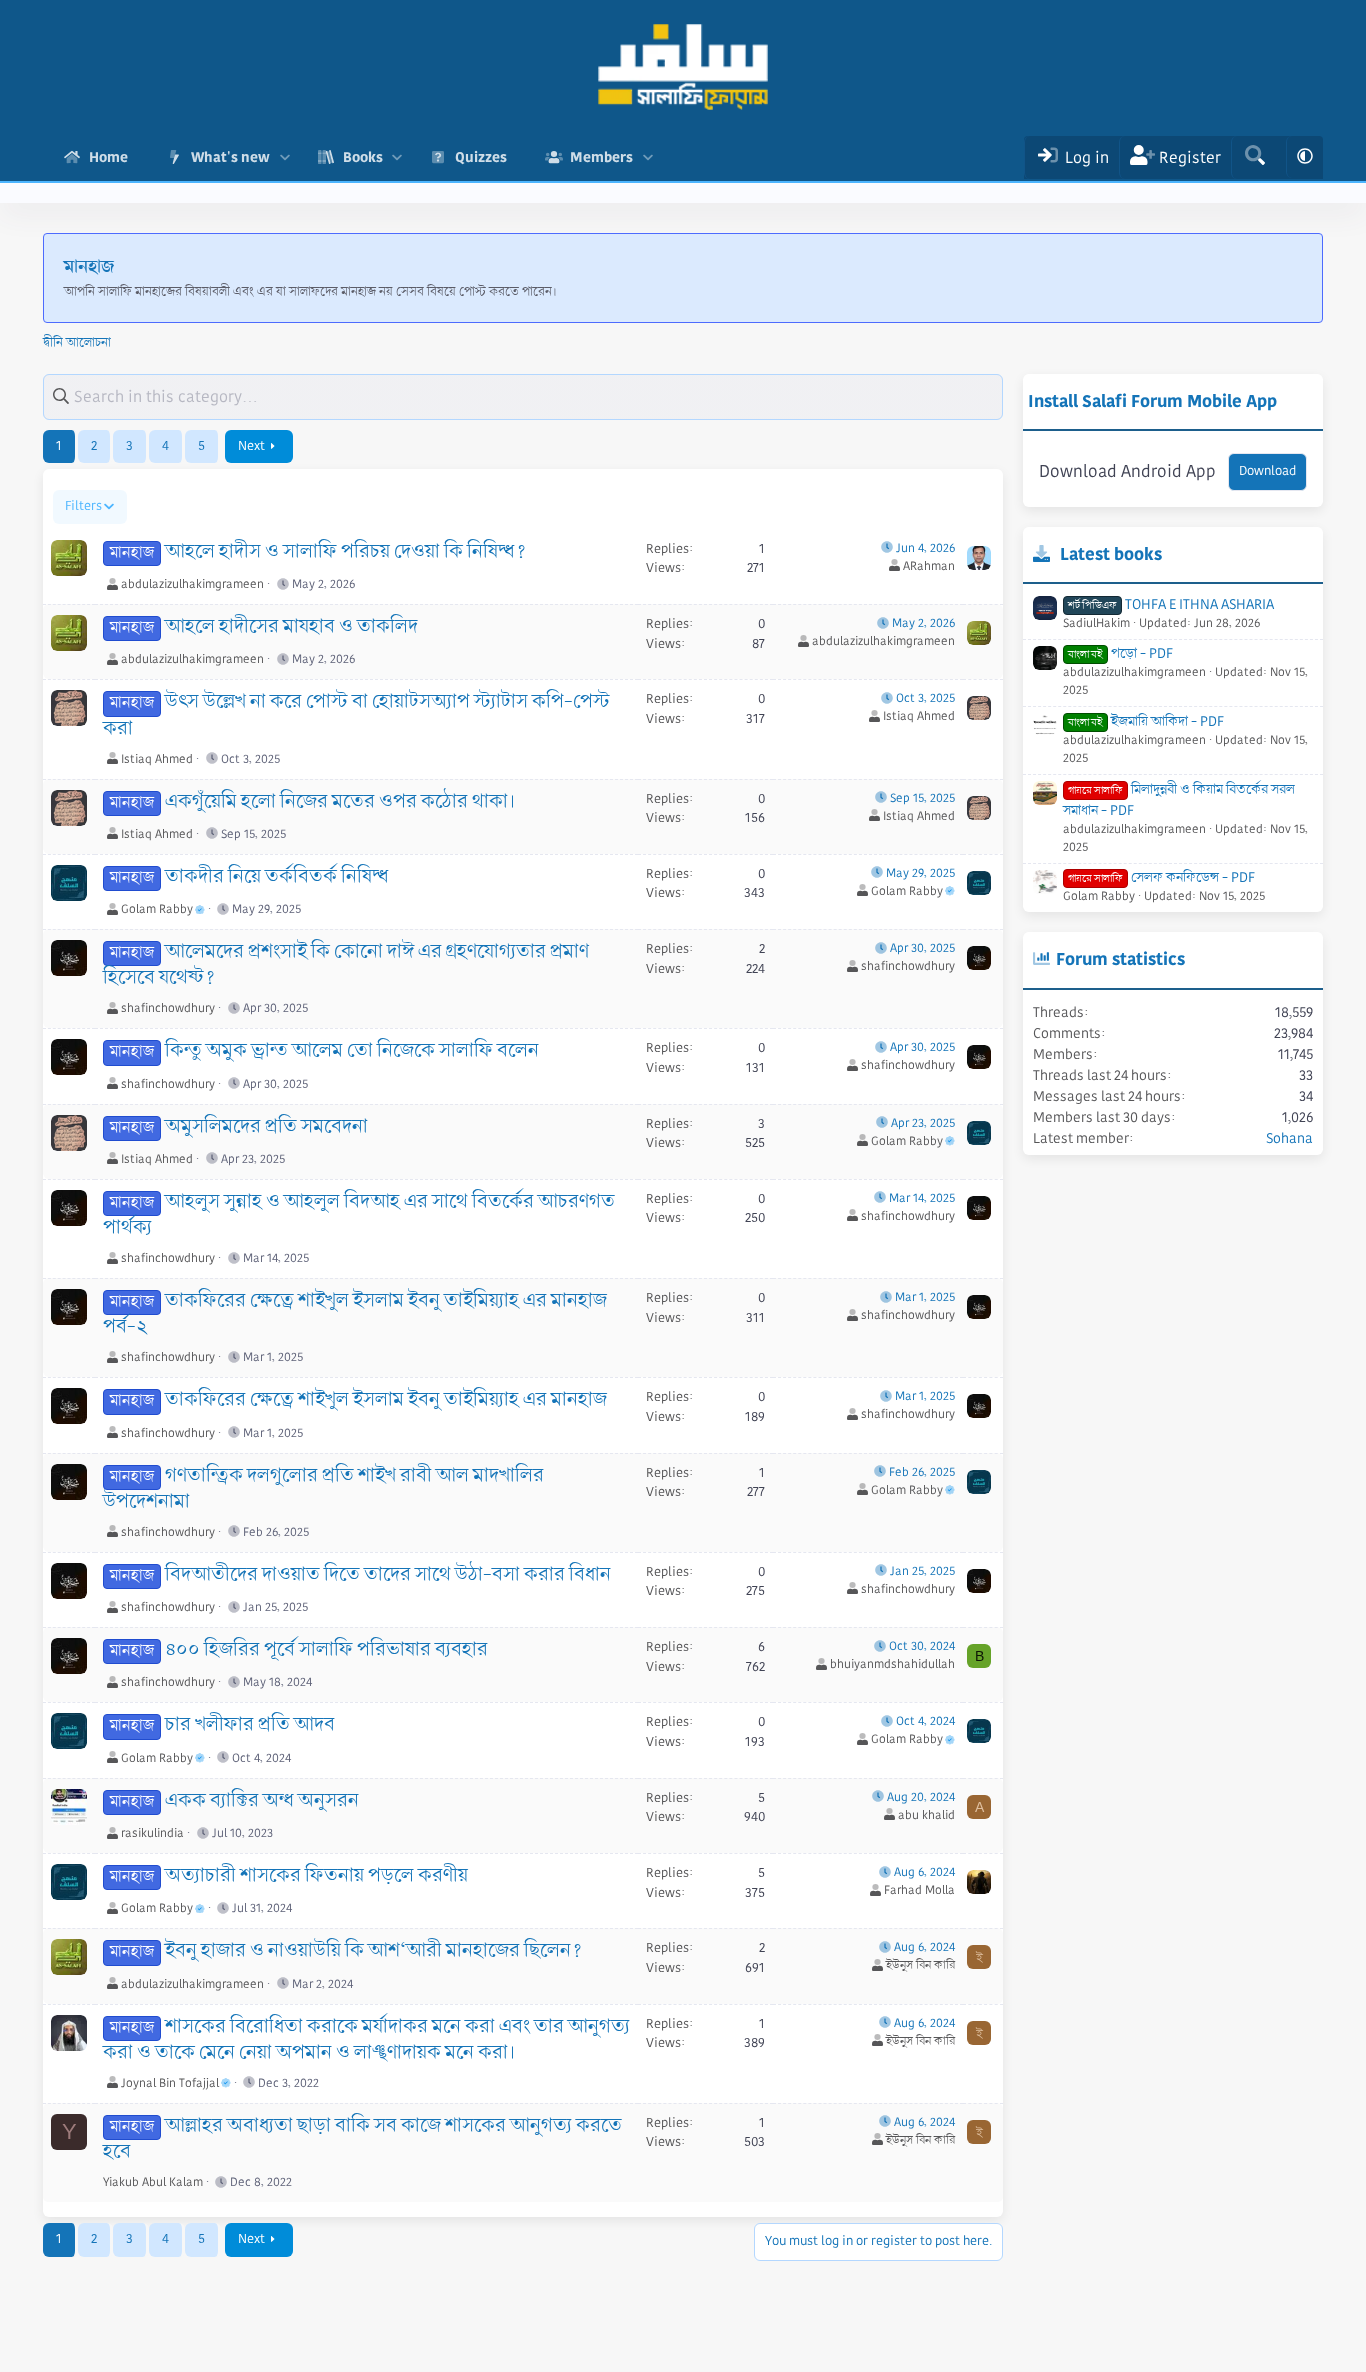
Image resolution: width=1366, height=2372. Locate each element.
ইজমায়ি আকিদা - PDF (1146, 721)
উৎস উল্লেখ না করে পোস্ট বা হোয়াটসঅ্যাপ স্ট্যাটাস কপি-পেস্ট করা (356, 715)
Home (108, 157)
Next (251, 446)
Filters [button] (83, 506)
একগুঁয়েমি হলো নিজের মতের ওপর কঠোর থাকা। (340, 802)
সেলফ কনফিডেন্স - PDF (1161, 877)
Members (601, 157)
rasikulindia (152, 1833)
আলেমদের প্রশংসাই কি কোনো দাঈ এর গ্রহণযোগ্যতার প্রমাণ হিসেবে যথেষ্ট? (346, 965)
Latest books (1111, 554)
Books (363, 157)
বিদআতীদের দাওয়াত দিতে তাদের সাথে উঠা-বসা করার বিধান (388, 1575)
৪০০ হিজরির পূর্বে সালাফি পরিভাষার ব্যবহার (326, 1650)
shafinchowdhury (168, 1008)
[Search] (1254, 157)
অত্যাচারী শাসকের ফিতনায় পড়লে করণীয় (316, 1876)
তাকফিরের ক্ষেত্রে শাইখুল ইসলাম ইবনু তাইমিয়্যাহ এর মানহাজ (386, 1400)
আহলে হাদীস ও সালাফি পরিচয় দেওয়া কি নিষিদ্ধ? (346, 552)
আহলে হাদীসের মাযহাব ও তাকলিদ (291, 627)
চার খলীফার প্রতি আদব (250, 1725)
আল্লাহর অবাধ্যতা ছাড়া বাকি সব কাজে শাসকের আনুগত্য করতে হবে (362, 2139)
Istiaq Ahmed (157, 759)
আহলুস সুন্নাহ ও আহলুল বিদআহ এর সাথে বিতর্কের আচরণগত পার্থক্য (359, 1215)
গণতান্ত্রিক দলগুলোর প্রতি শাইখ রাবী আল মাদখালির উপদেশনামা (323, 1489)
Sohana (1289, 1138)
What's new (230, 157)
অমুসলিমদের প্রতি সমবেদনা (266, 1127)
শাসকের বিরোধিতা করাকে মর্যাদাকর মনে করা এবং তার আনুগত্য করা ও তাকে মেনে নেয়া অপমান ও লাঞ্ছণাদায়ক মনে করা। (366, 2040)
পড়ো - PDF (1120, 653)
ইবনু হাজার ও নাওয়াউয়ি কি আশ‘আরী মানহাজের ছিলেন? (374, 1951)
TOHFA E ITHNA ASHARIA (1171, 604)
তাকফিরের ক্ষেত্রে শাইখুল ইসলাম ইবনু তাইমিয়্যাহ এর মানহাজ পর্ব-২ (355, 1314)
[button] (284, 157)
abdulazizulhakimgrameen (192, 584)
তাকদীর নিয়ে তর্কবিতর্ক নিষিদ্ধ (277, 877)
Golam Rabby (157, 909)
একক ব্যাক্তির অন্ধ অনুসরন (262, 1801)
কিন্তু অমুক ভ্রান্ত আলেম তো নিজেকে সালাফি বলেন (352, 1051)
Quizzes (481, 157)
